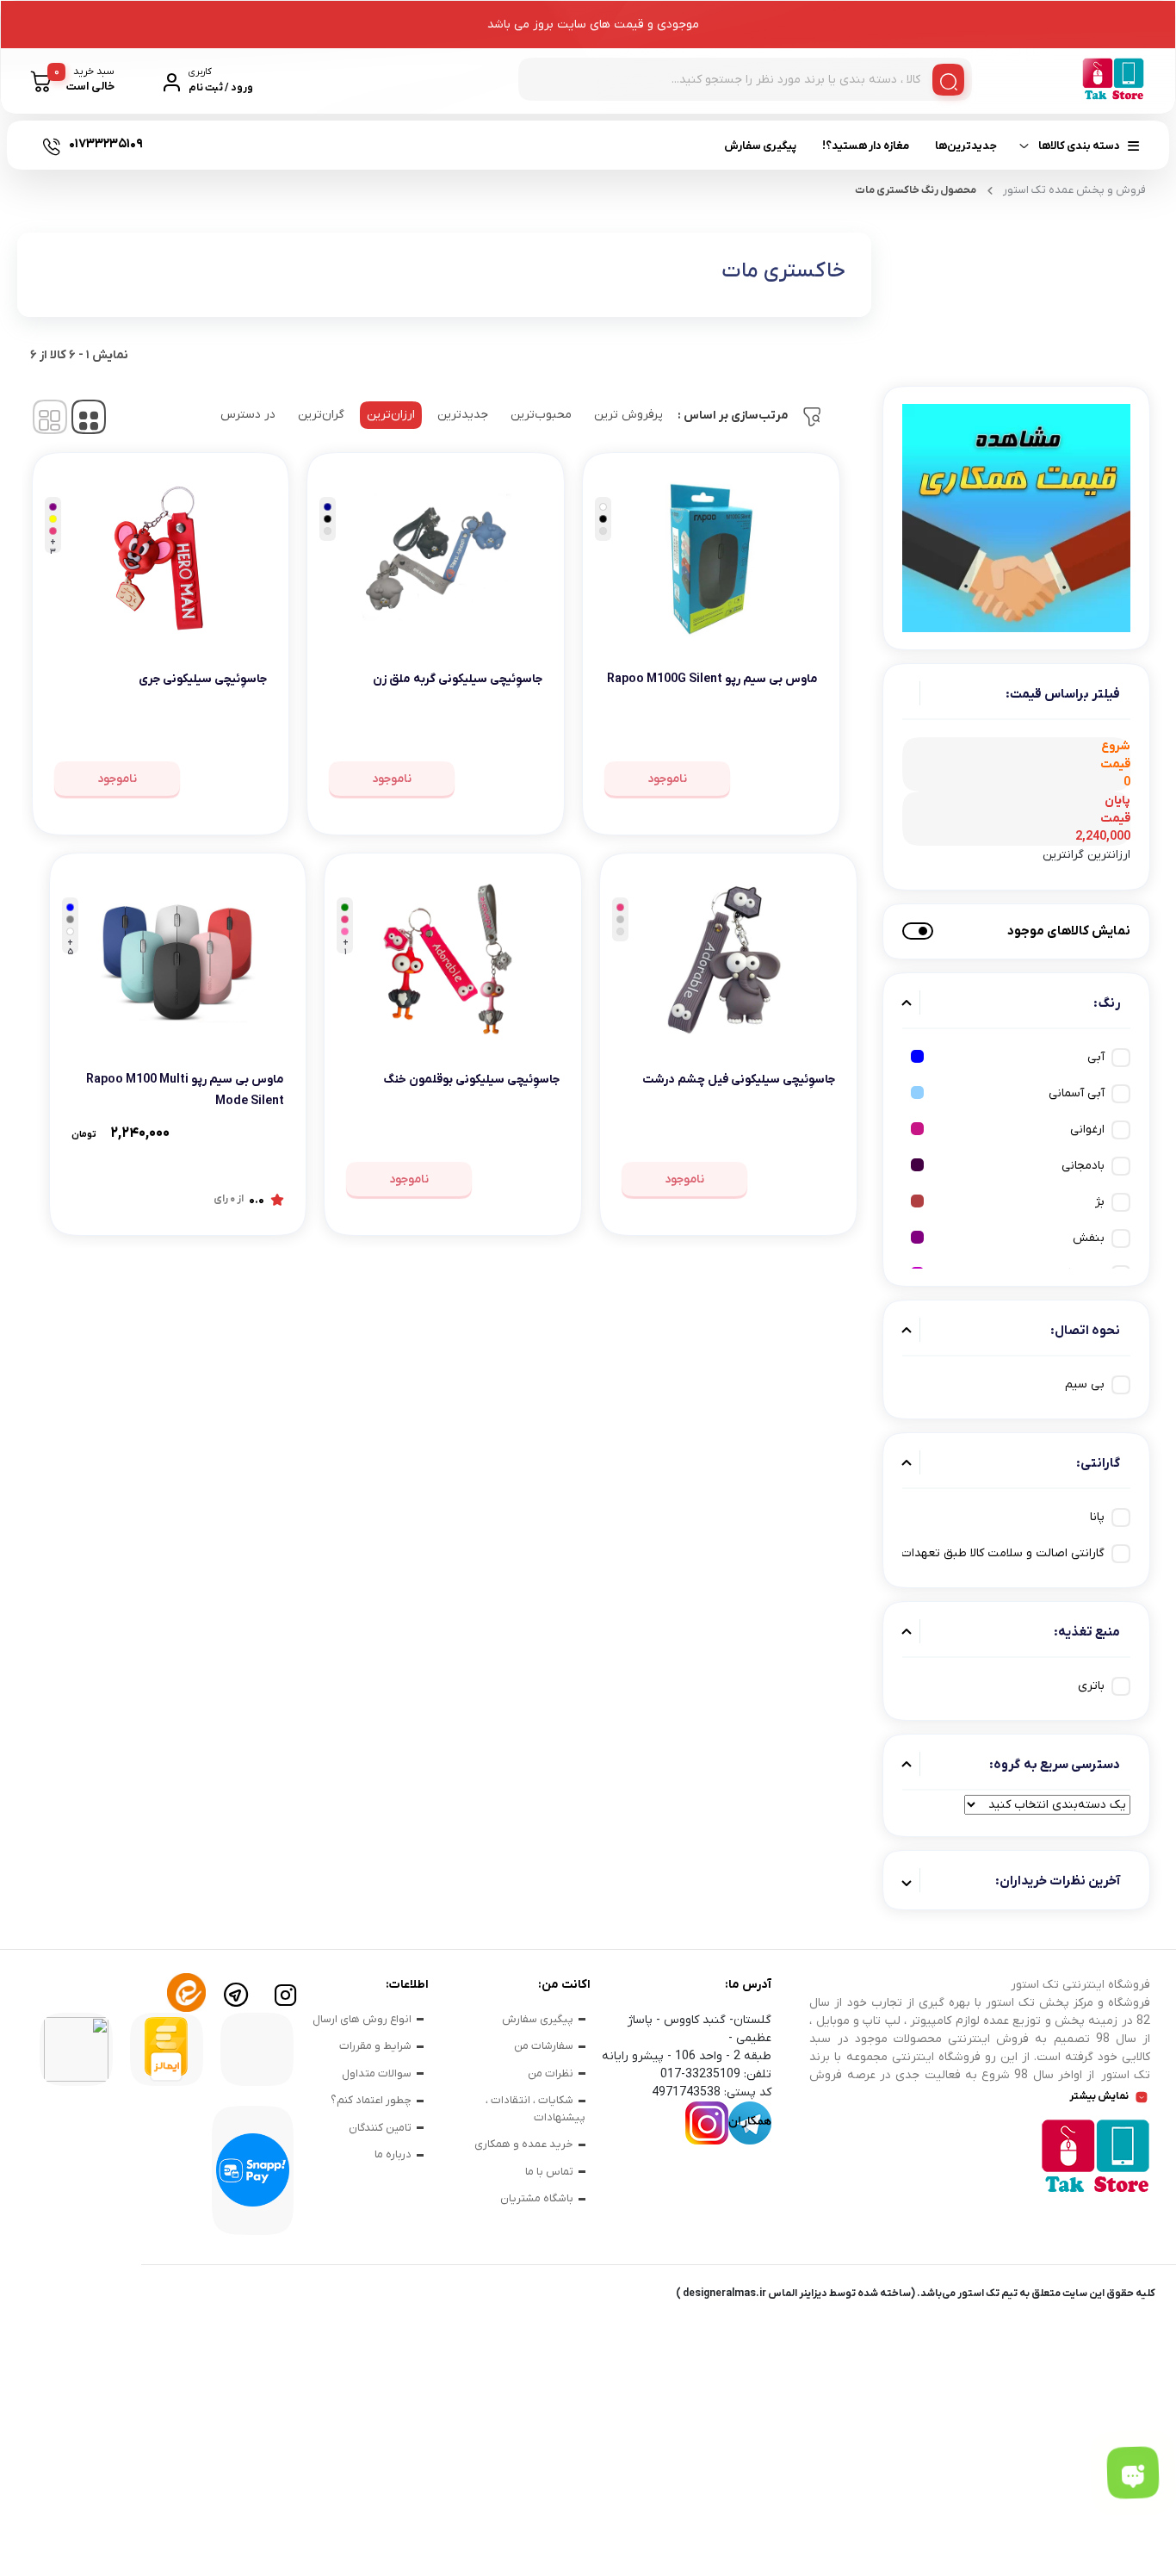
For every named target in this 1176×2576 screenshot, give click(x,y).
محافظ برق (132, 205)
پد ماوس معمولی (716, 205)
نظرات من (551, 2073)
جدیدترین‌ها (966, 146)
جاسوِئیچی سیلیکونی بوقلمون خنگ (471, 1080)
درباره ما (393, 2154)
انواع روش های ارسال (362, 2019)
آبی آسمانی (1077, 1093)
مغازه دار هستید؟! (866, 146)
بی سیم (1085, 1384)
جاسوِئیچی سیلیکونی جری (203, 679)
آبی (1096, 1057)
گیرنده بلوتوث (439, 205)
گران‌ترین (321, 415)
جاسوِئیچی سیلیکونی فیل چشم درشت (739, 1080)
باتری (1091, 1686)
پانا (1097, 1517)
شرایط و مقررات (375, 2046)
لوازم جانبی (270, 210)
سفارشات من (544, 2046)
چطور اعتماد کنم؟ (371, 2100)
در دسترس (248, 415)
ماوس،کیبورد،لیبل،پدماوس (829, 210)
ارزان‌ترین (391, 415)
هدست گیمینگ (559, 205)
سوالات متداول (377, 2073)
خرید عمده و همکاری (524, 2144)
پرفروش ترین (628, 415)
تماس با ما (549, 2172)
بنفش (1089, 1238)
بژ (1100, 1202)
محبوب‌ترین (541, 415)
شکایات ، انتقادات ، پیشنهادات (535, 2109)
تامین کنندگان (380, 2128)
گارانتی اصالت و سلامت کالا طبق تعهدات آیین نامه (978, 1553)
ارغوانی (1087, 1130)
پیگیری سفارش (760, 146)
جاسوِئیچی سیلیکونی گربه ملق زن (458, 679)
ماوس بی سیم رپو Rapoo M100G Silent (712, 679)
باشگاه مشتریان (537, 2198)
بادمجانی (1083, 1166)
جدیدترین (463, 415)
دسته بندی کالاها (1079, 146)
